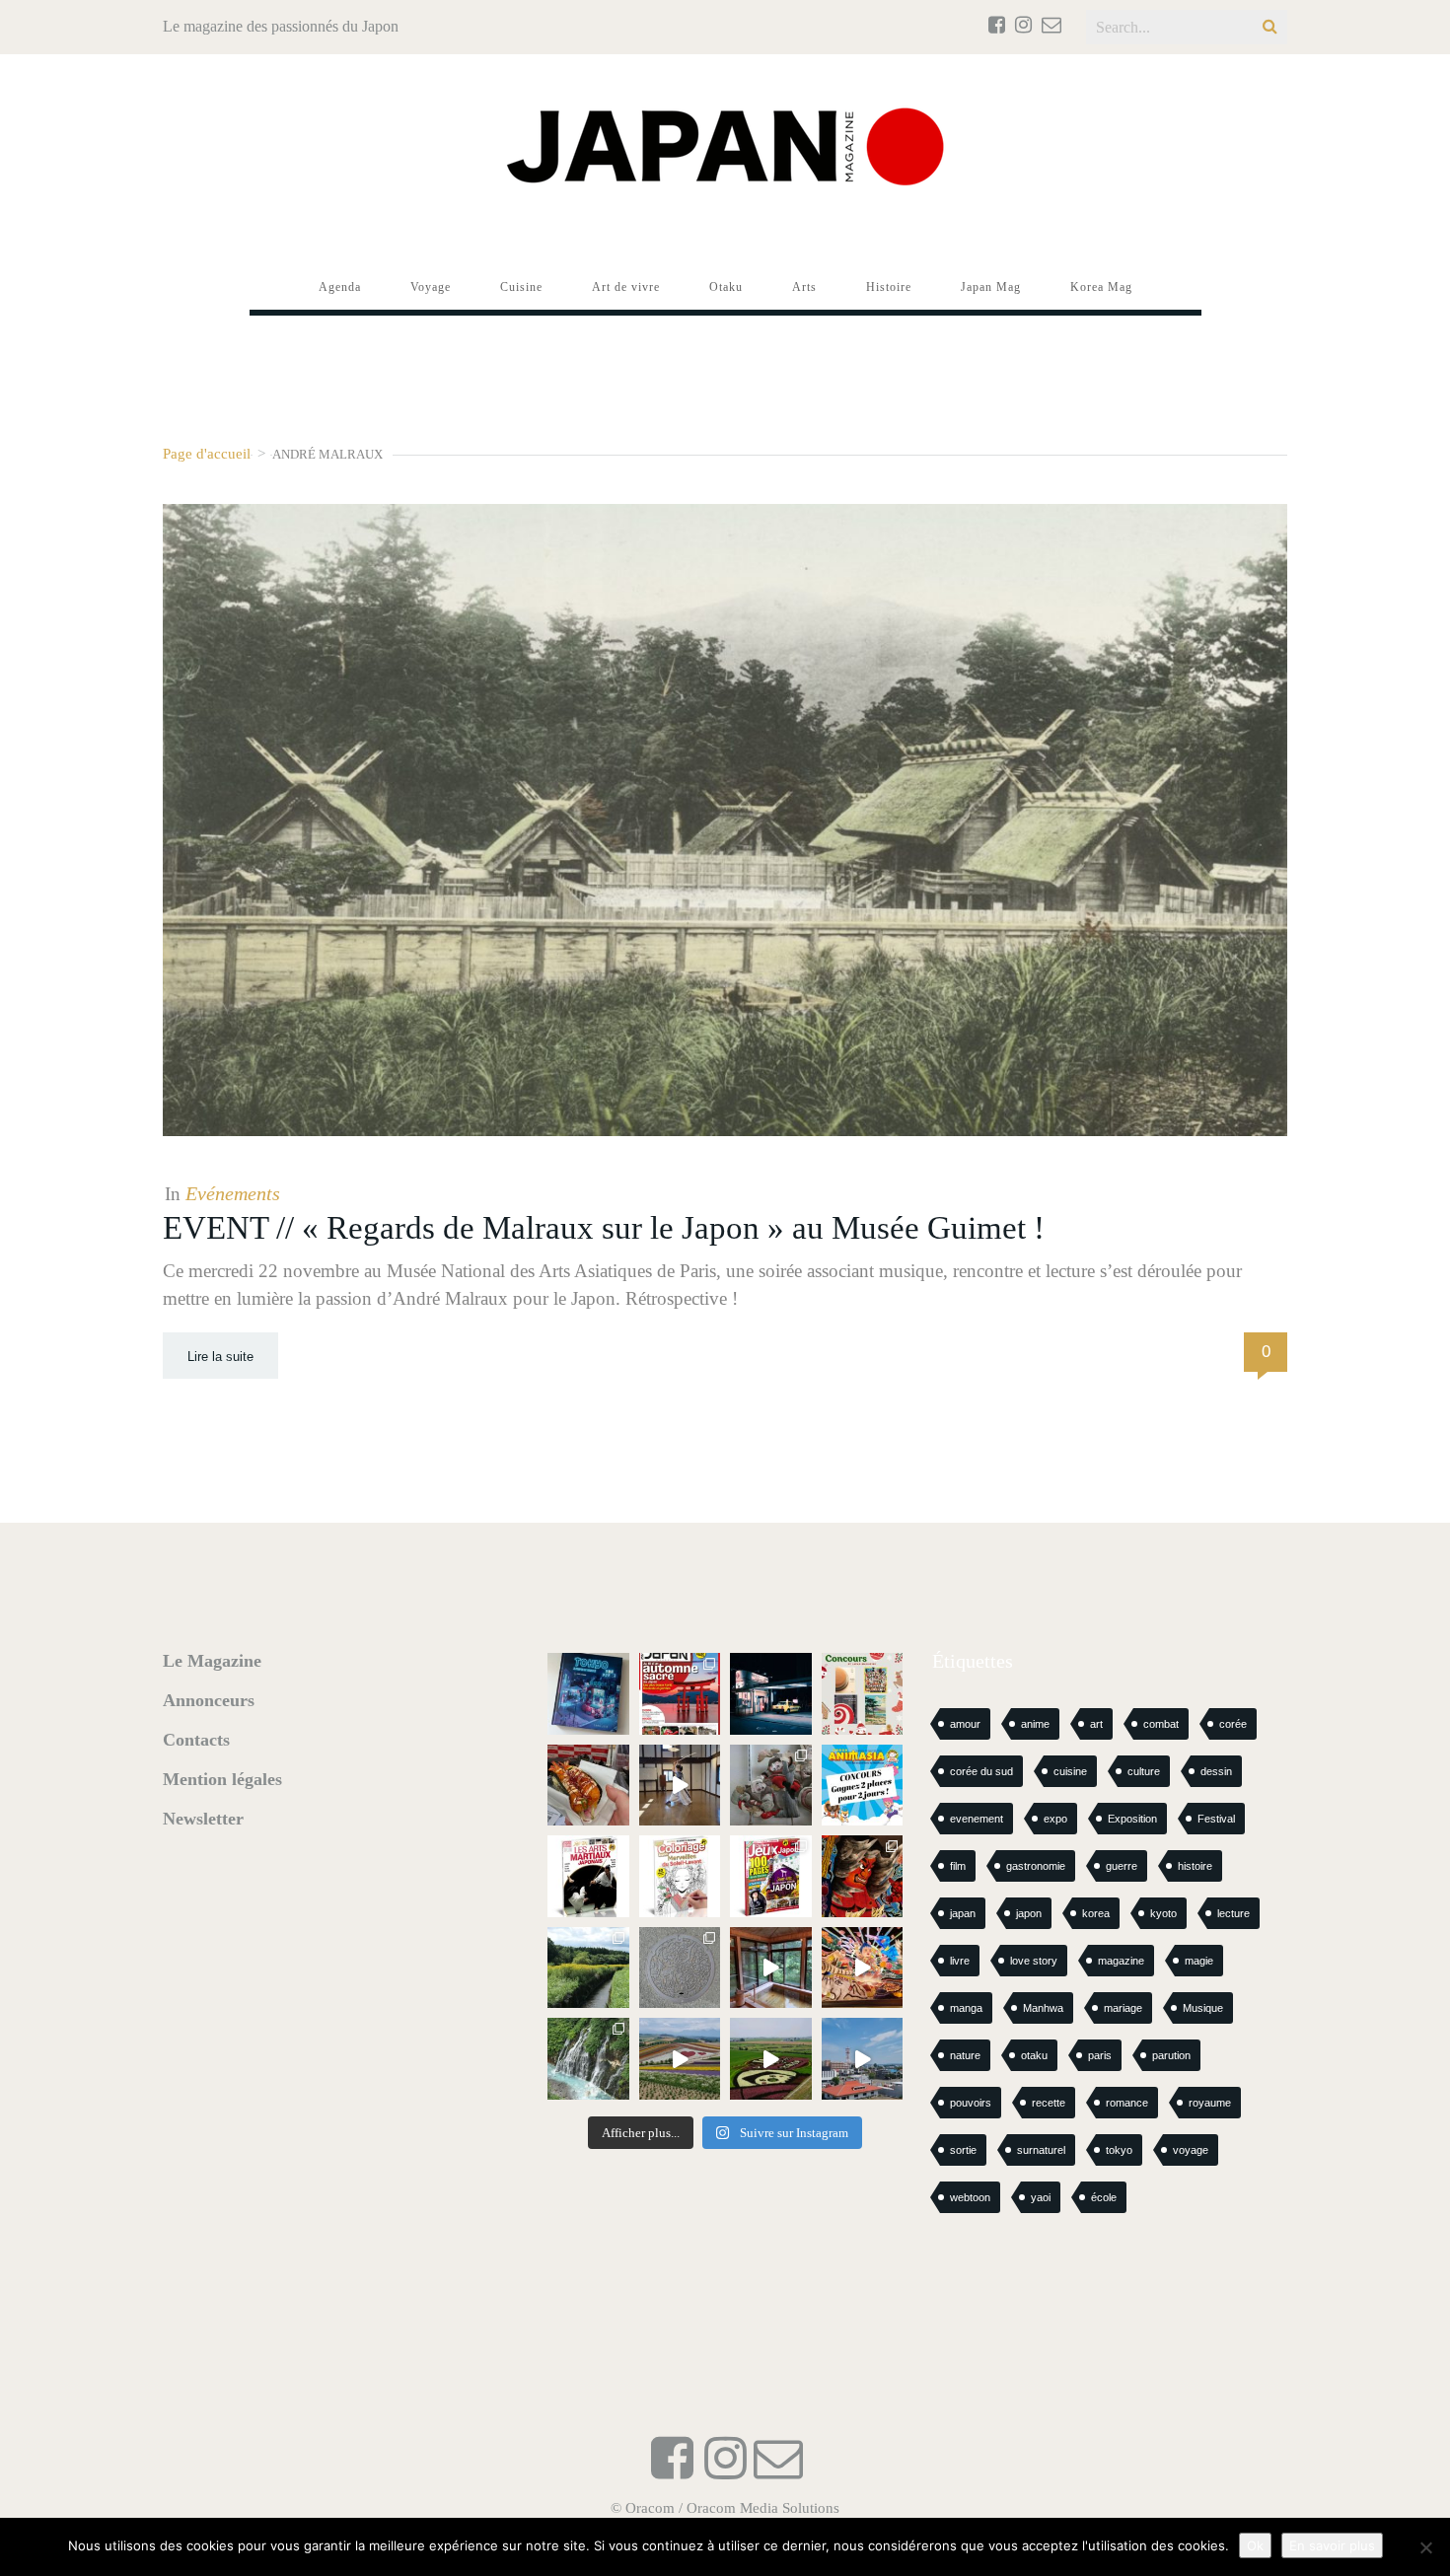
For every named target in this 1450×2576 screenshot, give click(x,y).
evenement (977, 1819)
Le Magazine (212, 1661)
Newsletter (203, 1819)
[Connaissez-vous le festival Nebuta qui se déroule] (863, 1968)
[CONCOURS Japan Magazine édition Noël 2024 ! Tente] (863, 1694)
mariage (1123, 2008)
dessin (1216, 1771)
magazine (1121, 1961)
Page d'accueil (207, 453)
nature (965, 2055)
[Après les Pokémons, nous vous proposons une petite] (680, 1968)
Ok (1255, 2545)
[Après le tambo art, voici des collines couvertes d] (680, 2059)
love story (1034, 1961)
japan (963, 1913)
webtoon (970, 2197)
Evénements (233, 1193)
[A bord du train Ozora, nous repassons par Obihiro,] (863, 2059)
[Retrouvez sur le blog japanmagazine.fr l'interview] (771, 1694)
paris (1100, 2055)
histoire (1195, 1866)
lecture (1233, 1913)
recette (1049, 2103)
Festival (1216, 1819)
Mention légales (222, 1779)
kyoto (1163, 1913)
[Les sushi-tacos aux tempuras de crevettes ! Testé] (588, 1786)
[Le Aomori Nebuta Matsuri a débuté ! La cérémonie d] (863, 1876)
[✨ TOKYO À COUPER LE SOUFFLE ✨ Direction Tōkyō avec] (588, 1694)
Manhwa (1043, 2008)
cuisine (1070, 1771)
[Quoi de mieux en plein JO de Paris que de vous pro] (588, 1876)
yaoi (1041, 2197)
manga (966, 2008)
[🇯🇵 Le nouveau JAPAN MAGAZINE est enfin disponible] (680, 1694)
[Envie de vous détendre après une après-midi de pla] (680, 1876)
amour (965, 1724)
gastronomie (1036, 1866)
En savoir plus (1332, 2545)
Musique (1203, 2008)
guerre (1122, 1866)
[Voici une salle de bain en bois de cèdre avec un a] (771, 1968)
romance (1127, 2103)
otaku (1034, 2055)
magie (1199, 1961)
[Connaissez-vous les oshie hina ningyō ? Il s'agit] (771, 1786)
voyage (1191, 2150)
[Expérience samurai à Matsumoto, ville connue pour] (680, 1786)
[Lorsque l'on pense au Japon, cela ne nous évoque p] (588, 2059)
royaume (1210, 2103)
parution (1171, 2055)
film (958, 1866)
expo (1055, 1819)
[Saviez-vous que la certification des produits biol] (588, 1968)
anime (1035, 1724)
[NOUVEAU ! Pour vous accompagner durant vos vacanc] (771, 1876)
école (1104, 2197)
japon (1029, 1913)
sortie (963, 2150)
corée (1233, 1724)
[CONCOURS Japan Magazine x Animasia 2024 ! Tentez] (863, 1786)
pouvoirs (971, 2103)
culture (1144, 1771)
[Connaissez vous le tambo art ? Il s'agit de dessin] (771, 2059)
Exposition (1132, 1819)
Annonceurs (209, 1700)
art (1096, 1724)
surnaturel (1041, 2150)
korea (1096, 1913)
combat (1161, 1724)
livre (960, 1961)
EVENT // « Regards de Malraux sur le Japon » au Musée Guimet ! (604, 1228)
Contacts (196, 1740)
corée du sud (981, 1771)
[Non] (1425, 2547)
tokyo (1119, 2150)
